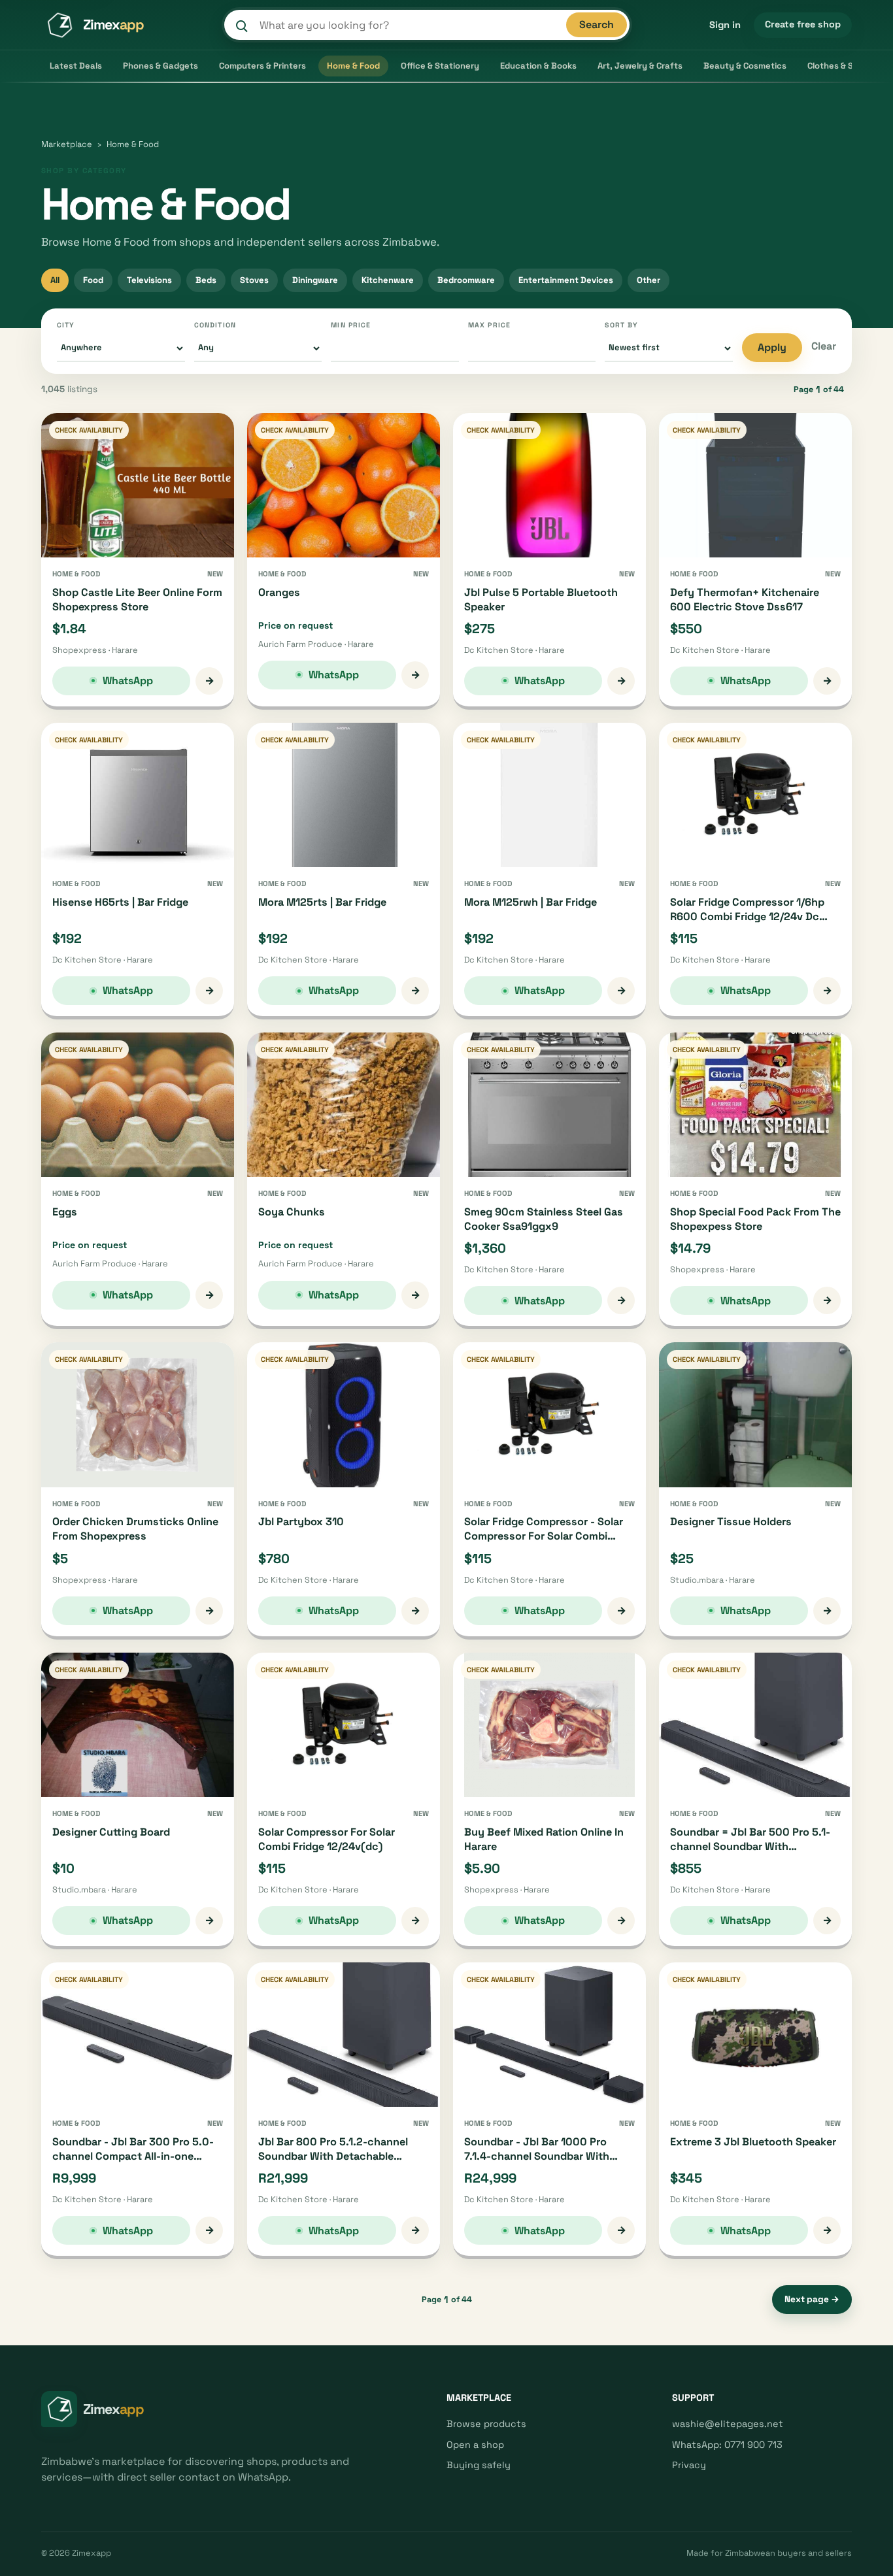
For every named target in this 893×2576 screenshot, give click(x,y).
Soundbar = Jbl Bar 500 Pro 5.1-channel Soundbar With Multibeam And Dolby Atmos (750, 1846)
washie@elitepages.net (728, 2424)
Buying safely (479, 2465)
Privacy (689, 2465)
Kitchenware (388, 280)
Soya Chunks (292, 1212)
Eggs (65, 1212)
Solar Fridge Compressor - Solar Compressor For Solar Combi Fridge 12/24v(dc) (544, 1536)
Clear (824, 346)
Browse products (486, 2424)
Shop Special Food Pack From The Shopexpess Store (755, 1219)
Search (597, 25)
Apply (772, 347)
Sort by (621, 325)
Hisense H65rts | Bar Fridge (120, 902)
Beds (206, 280)
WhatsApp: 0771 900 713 (727, 2445)
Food (93, 280)
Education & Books (538, 66)
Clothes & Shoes (840, 66)
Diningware (315, 280)
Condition (215, 325)
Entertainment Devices (566, 280)
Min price (351, 325)
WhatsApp (128, 681)
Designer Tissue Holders (731, 1522)
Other (649, 280)
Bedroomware (466, 280)
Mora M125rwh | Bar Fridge (531, 902)
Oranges (279, 592)
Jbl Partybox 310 (301, 1522)
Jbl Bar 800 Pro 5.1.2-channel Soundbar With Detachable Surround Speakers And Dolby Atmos (333, 2163)
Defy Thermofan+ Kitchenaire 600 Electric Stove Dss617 (745, 600)
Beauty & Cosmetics (745, 66)
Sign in (725, 25)
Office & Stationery (440, 66)
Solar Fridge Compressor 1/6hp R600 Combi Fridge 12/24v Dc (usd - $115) (747, 916)
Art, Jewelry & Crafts (640, 66)
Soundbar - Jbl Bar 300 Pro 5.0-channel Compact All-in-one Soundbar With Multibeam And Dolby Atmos (133, 2163)
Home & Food (353, 66)
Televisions (149, 280)
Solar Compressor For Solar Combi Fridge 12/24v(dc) (327, 1839)
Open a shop (475, 2445)
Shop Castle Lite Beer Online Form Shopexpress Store (137, 600)
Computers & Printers (262, 66)
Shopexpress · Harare (95, 650)
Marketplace (67, 144)
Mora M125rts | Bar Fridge (322, 902)
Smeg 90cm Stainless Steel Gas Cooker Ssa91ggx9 (544, 1219)
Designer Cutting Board (111, 1832)
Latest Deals (76, 66)
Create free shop (803, 24)
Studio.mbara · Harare (713, 1580)
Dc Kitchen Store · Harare (514, 650)
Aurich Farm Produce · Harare (316, 644)
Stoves (254, 280)
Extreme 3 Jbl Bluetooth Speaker (753, 2142)
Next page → (812, 2299)
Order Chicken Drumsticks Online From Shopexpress (135, 1529)
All (55, 280)
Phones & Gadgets (160, 66)
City (66, 325)
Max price (489, 325)
